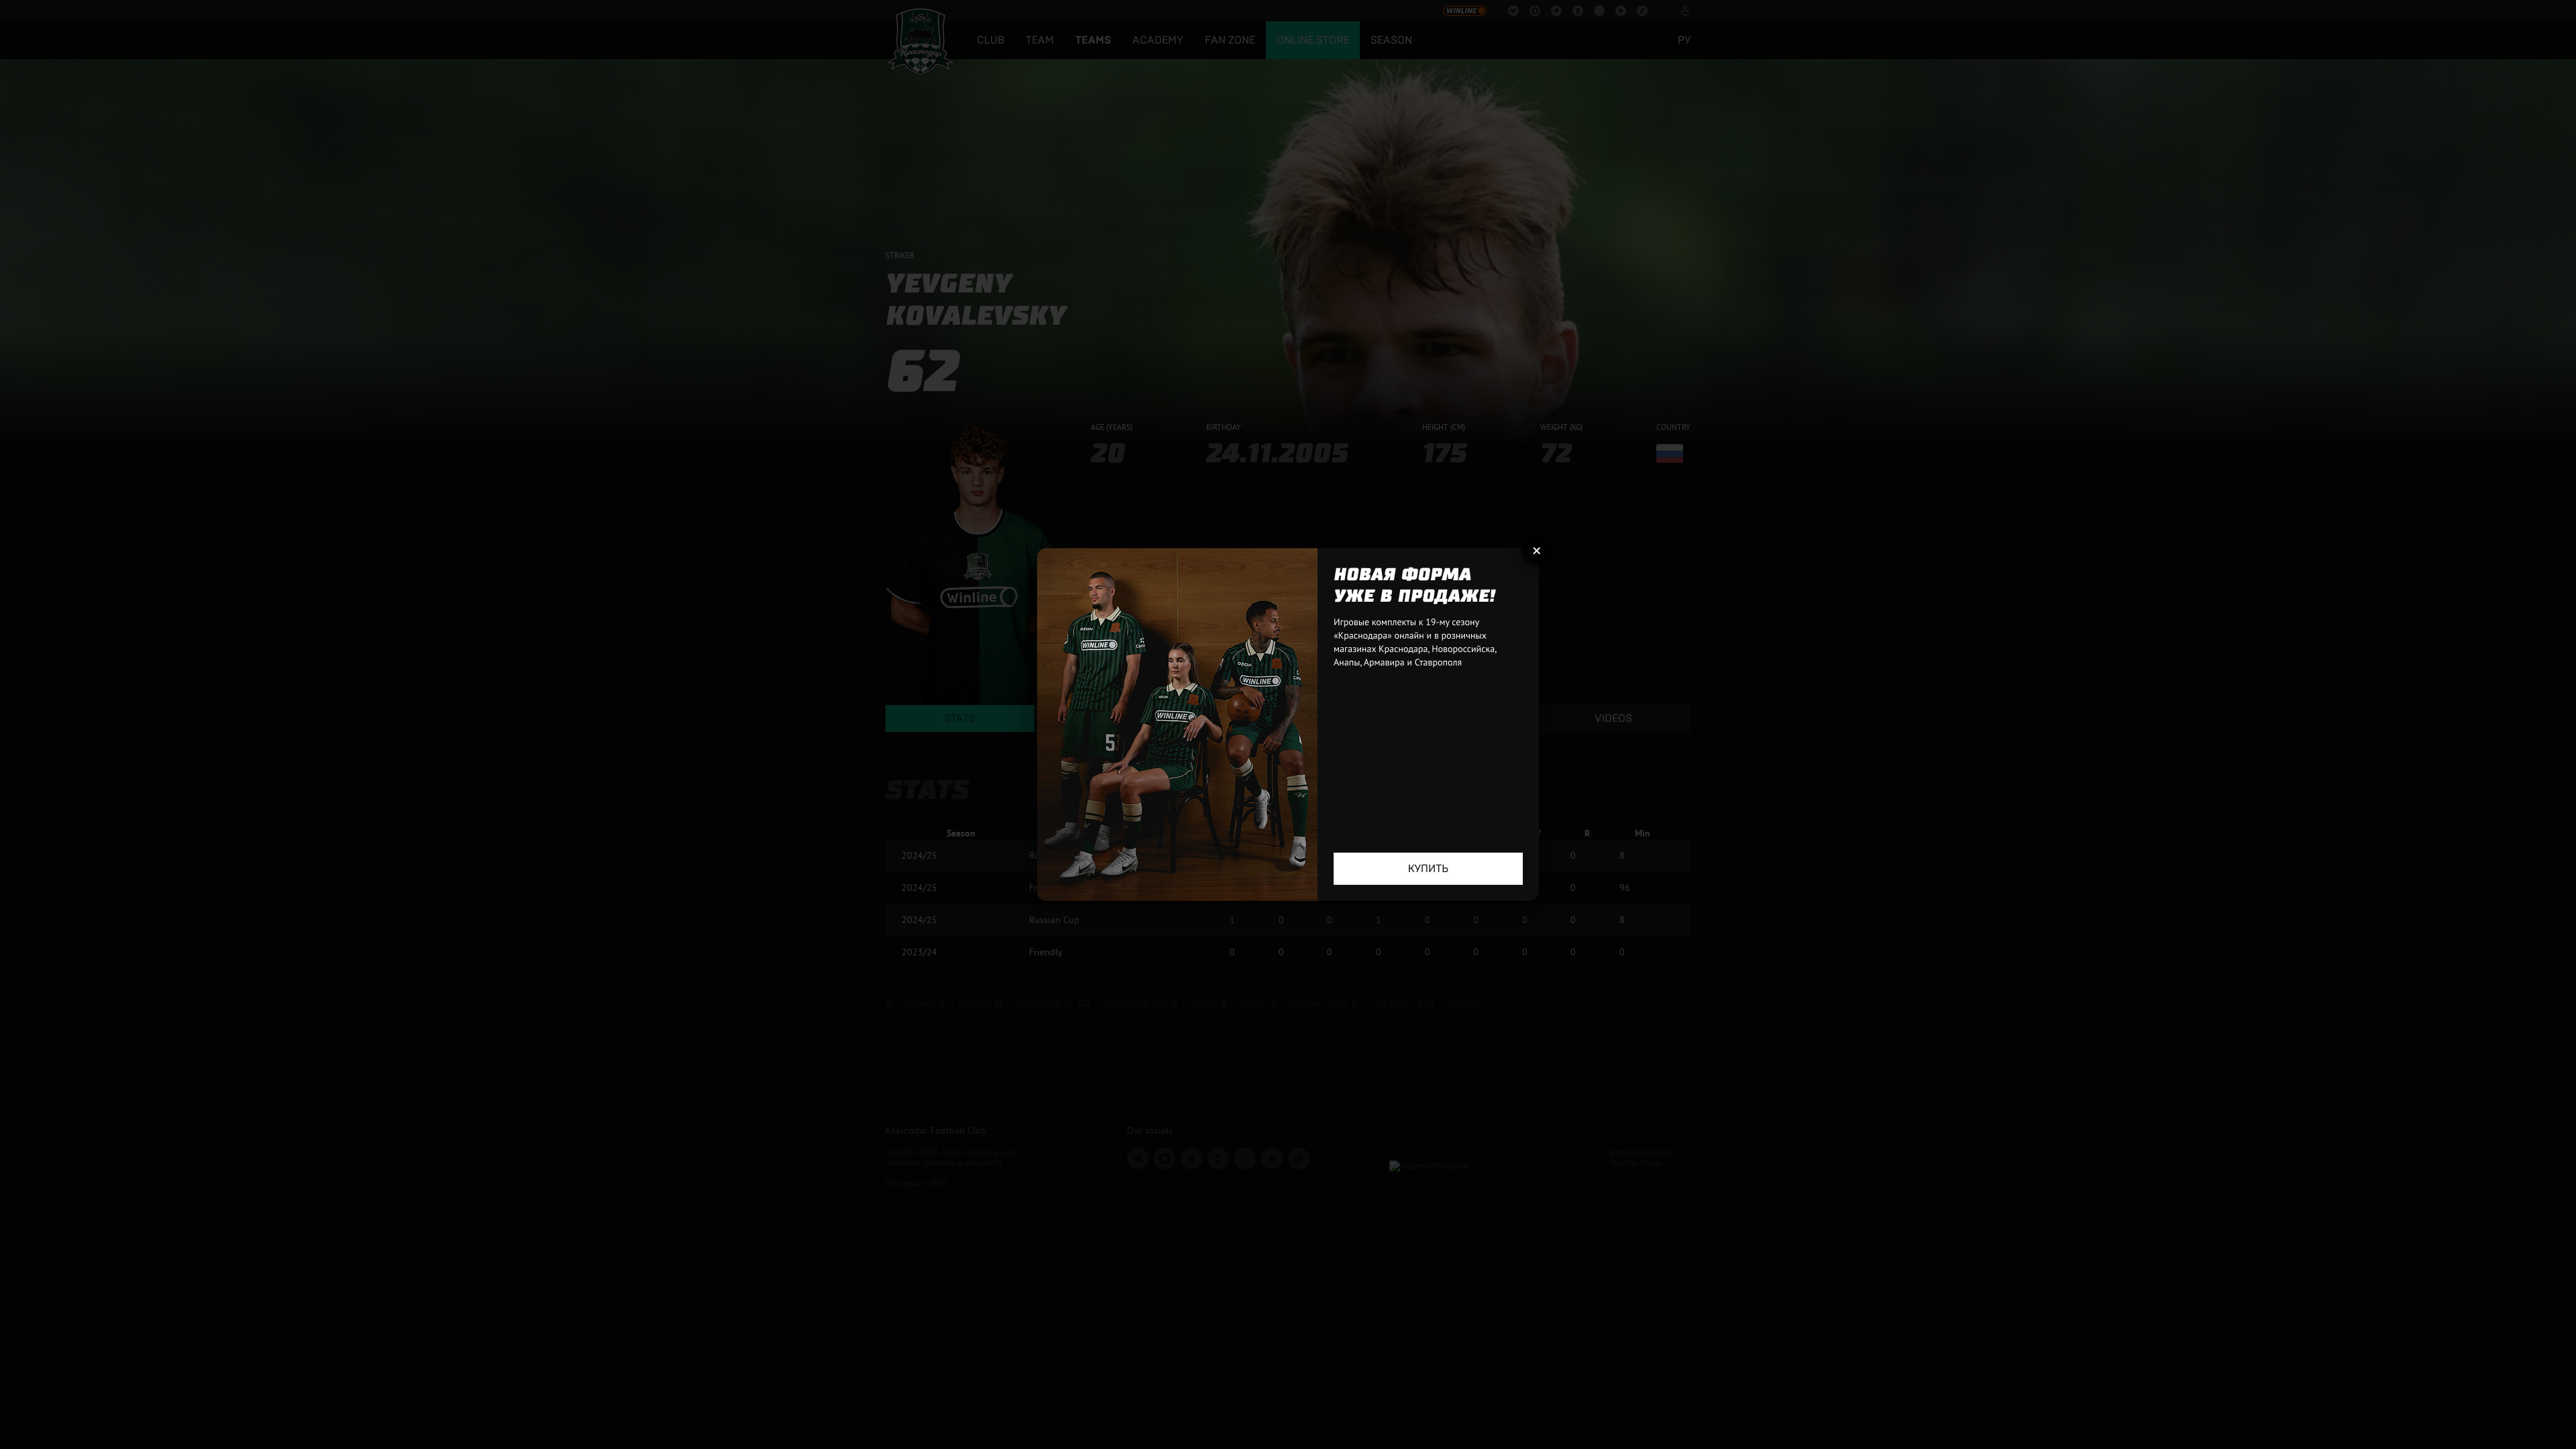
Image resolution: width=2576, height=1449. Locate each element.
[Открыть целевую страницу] (1288, 724)
